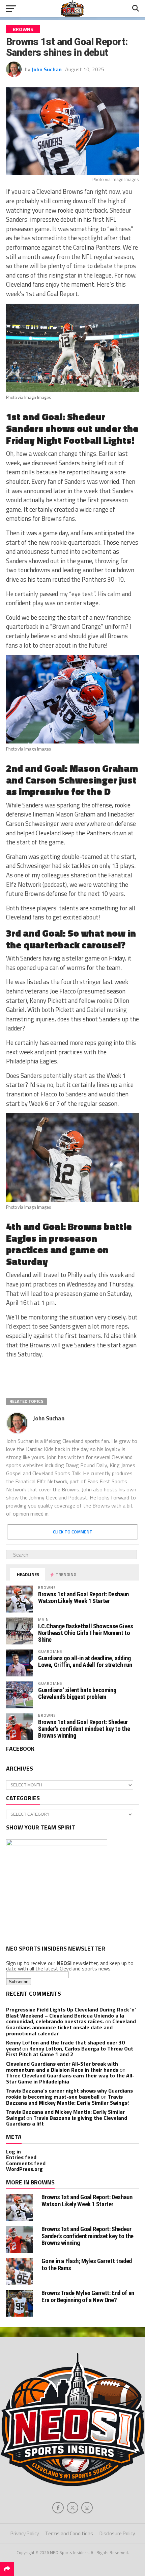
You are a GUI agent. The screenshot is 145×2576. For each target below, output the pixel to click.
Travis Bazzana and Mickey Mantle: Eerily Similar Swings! (67, 2100)
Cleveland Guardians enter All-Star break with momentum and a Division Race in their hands (62, 2067)
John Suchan (47, 69)
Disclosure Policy (117, 2533)
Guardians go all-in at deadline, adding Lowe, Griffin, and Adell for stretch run (85, 1661)
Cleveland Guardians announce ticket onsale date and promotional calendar (71, 2027)
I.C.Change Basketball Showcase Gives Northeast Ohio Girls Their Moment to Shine (86, 1633)
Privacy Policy (25, 2533)
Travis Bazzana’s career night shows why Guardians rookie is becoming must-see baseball (69, 2094)
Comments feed (26, 2163)
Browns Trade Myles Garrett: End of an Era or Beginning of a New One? (88, 2296)
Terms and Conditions (69, 2533)
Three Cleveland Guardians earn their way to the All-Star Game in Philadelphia (70, 2078)
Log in (13, 2151)
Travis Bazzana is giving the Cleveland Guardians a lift (67, 2121)
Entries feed (21, 2157)
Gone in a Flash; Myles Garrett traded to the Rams (86, 2264)
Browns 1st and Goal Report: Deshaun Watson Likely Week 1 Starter (83, 1598)
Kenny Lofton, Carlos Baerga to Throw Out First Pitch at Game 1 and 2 (70, 2052)
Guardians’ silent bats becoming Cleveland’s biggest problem (77, 1693)
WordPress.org (24, 2169)
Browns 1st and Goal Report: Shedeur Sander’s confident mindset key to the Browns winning (84, 1729)
